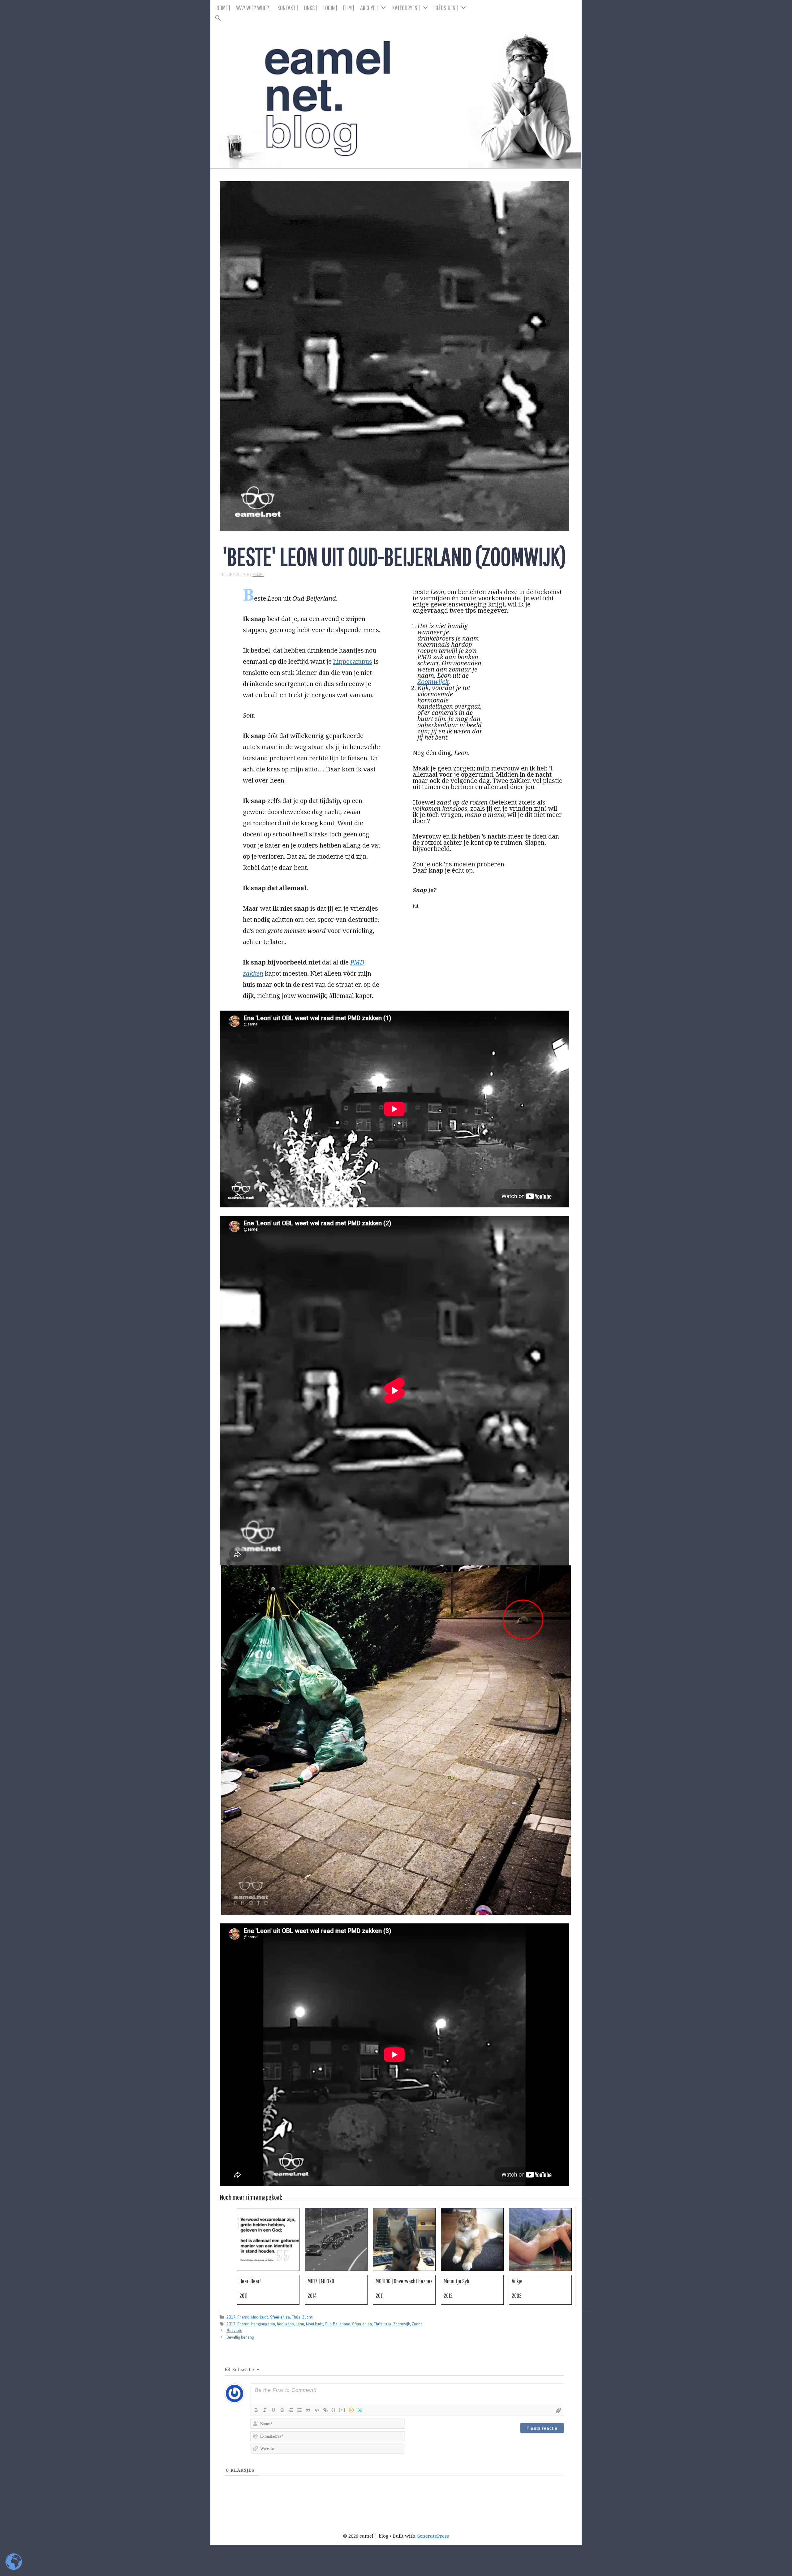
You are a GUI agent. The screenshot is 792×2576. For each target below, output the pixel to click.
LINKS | (311, 8)
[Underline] (273, 2410)
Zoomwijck (433, 682)
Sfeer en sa (280, 2317)
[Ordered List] (291, 2410)
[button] (396, 16)
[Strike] (282, 2410)
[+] (342, 2410)
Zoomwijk (402, 2324)
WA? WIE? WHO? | (254, 8)
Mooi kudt (260, 2317)
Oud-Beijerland (338, 2324)
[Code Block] (317, 2410)
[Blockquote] (308, 2410)
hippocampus (353, 661)
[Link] (325, 2410)
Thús (296, 2317)
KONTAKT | (288, 8)
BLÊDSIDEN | (446, 8)
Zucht (308, 2317)
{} (334, 2410)
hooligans (285, 2324)
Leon (300, 2324)
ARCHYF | (369, 8)
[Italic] (265, 2410)
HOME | (224, 8)
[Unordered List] (299, 2410)
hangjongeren (263, 2324)
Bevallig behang (240, 2337)
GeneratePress (433, 2536)
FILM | (349, 8)
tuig (388, 2324)
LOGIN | (330, 8)
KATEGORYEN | (406, 8)
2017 (231, 2317)
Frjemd (243, 2317)
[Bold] (256, 2410)
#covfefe (234, 2330)
